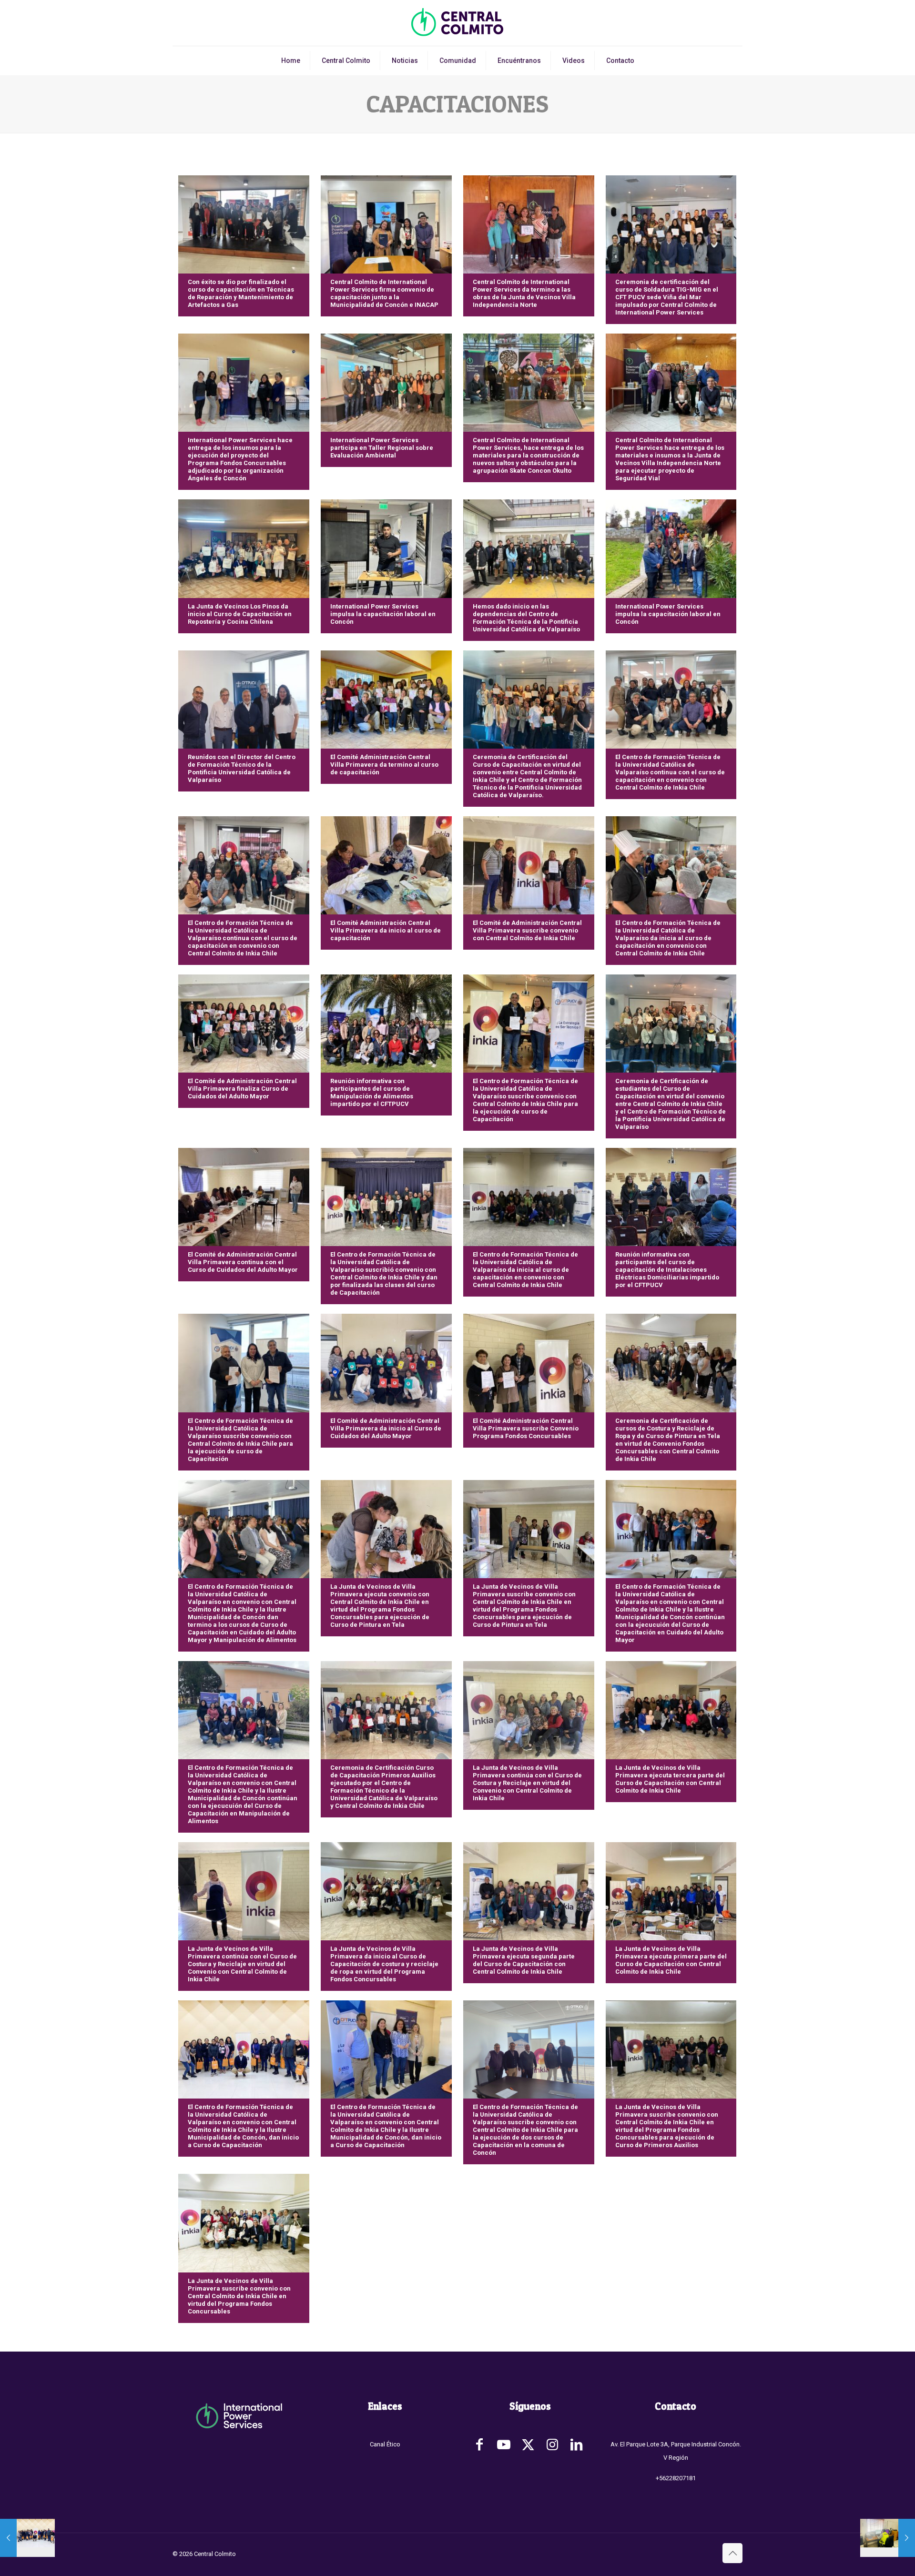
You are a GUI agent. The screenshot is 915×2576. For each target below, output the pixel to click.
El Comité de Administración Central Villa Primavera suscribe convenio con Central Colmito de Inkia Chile (527, 930)
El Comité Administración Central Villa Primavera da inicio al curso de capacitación (386, 930)
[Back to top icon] (732, 2553)
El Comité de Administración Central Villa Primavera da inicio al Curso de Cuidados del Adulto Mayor (386, 1428)
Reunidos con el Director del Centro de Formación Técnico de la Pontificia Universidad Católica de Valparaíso (242, 768)
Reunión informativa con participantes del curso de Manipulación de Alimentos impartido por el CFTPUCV (372, 1092)
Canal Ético (385, 2444)
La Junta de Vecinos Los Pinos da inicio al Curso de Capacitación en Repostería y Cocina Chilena (240, 614)
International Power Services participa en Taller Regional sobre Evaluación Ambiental (382, 448)
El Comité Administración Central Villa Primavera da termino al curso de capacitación (384, 765)
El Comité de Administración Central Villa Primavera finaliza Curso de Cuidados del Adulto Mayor (242, 1089)
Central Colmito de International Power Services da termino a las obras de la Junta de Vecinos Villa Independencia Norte (524, 293)
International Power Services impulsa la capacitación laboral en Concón (383, 614)
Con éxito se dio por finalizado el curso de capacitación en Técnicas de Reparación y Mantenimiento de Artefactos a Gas (241, 293)
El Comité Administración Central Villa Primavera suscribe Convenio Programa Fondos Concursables (526, 1428)
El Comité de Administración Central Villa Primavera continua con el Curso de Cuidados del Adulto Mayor (243, 1262)
